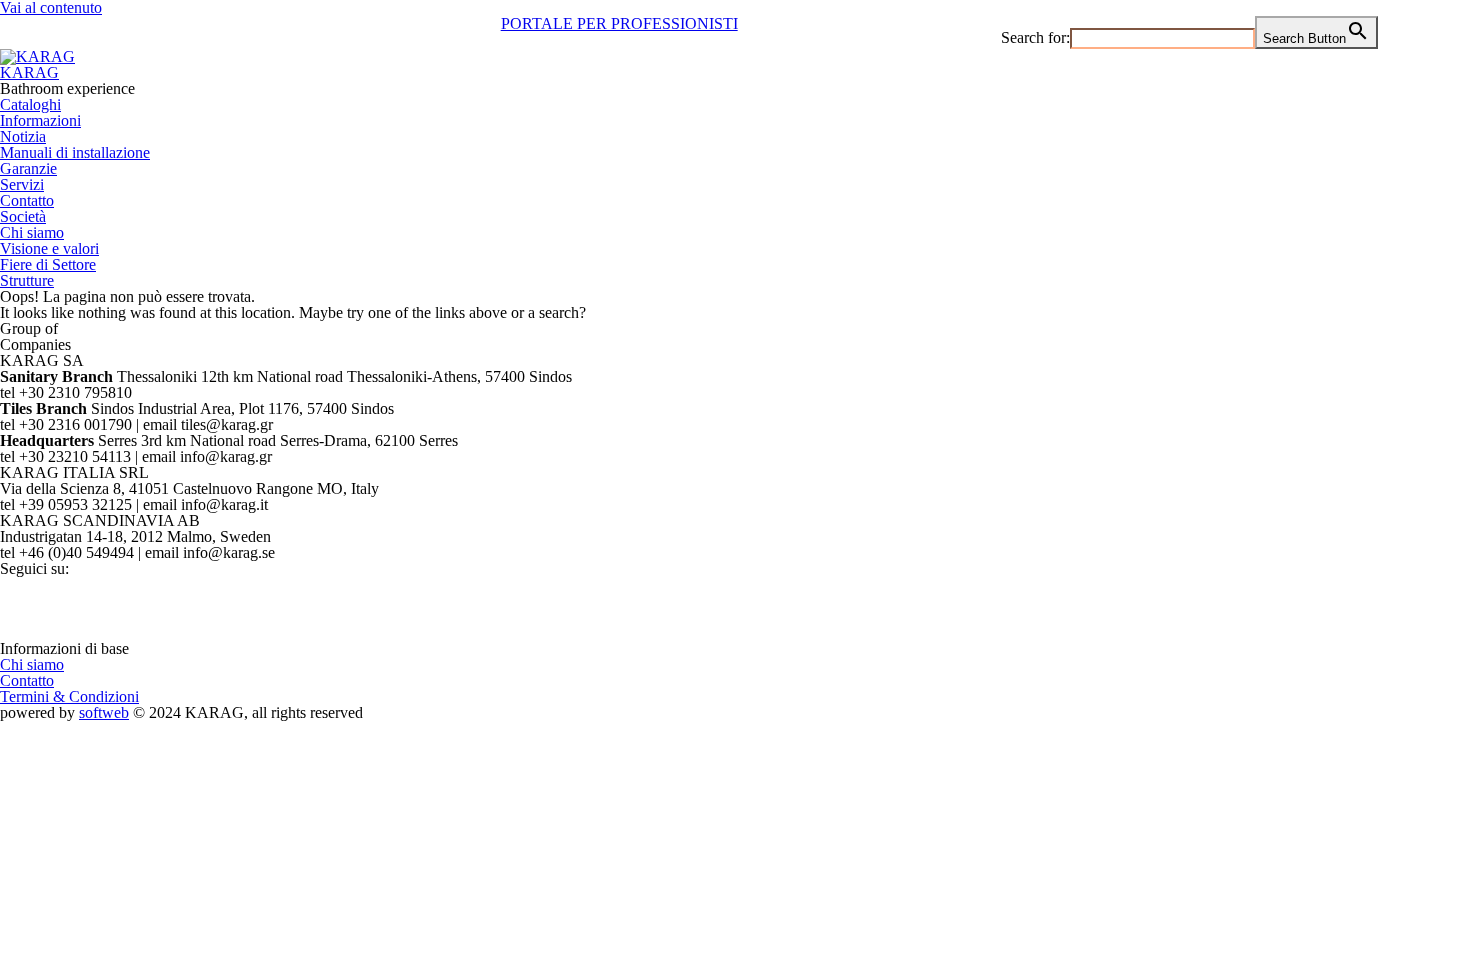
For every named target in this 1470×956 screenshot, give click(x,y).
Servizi (22, 184)
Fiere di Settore (48, 264)
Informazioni (40, 120)
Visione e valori (49, 248)
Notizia (23, 136)
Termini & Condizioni (69, 696)
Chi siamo (32, 232)
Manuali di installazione (75, 152)
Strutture (27, 280)
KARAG (29, 72)
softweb (104, 712)
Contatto (27, 200)
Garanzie (28, 168)
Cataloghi (30, 104)
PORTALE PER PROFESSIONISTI (619, 23)
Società (23, 216)
